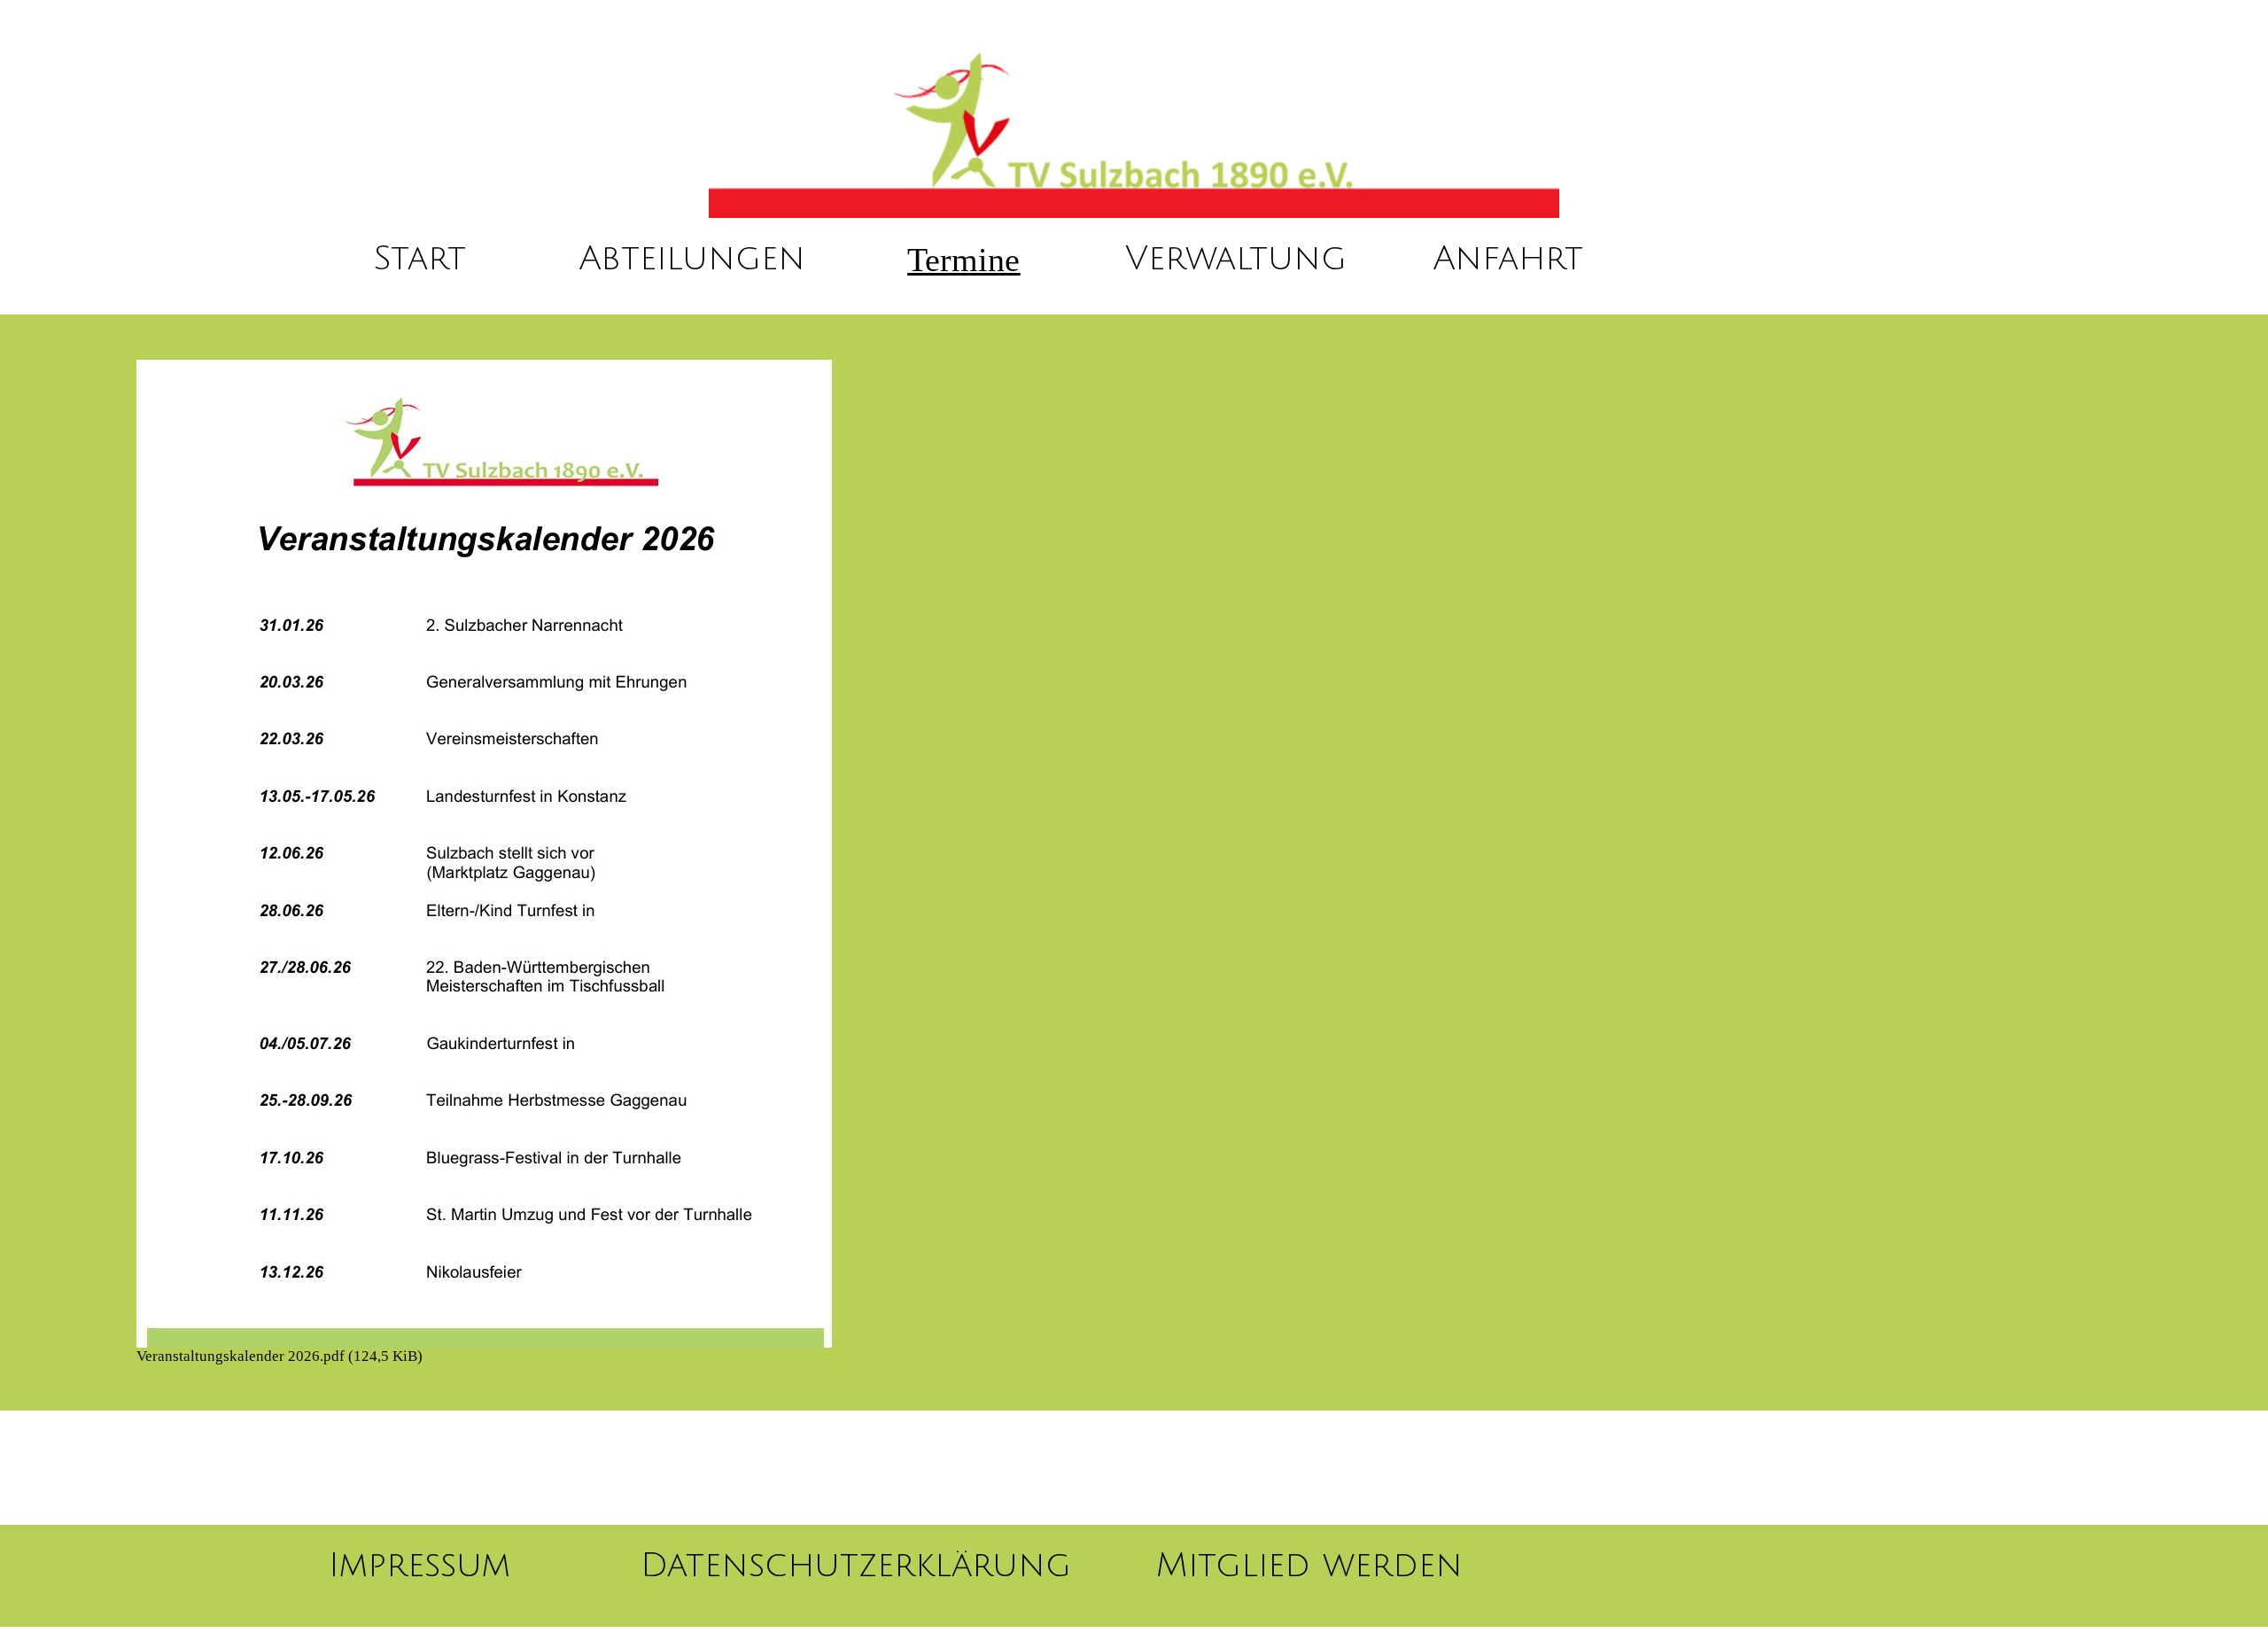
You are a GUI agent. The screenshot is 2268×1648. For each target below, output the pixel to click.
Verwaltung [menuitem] (1236, 259)
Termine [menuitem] (963, 260)
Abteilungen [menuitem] (692, 259)
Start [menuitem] (419, 259)
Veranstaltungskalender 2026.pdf (280, 1356)
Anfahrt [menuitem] (1508, 259)
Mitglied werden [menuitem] (1309, 1566)
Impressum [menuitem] (419, 1566)
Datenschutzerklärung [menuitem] (856, 1566)
